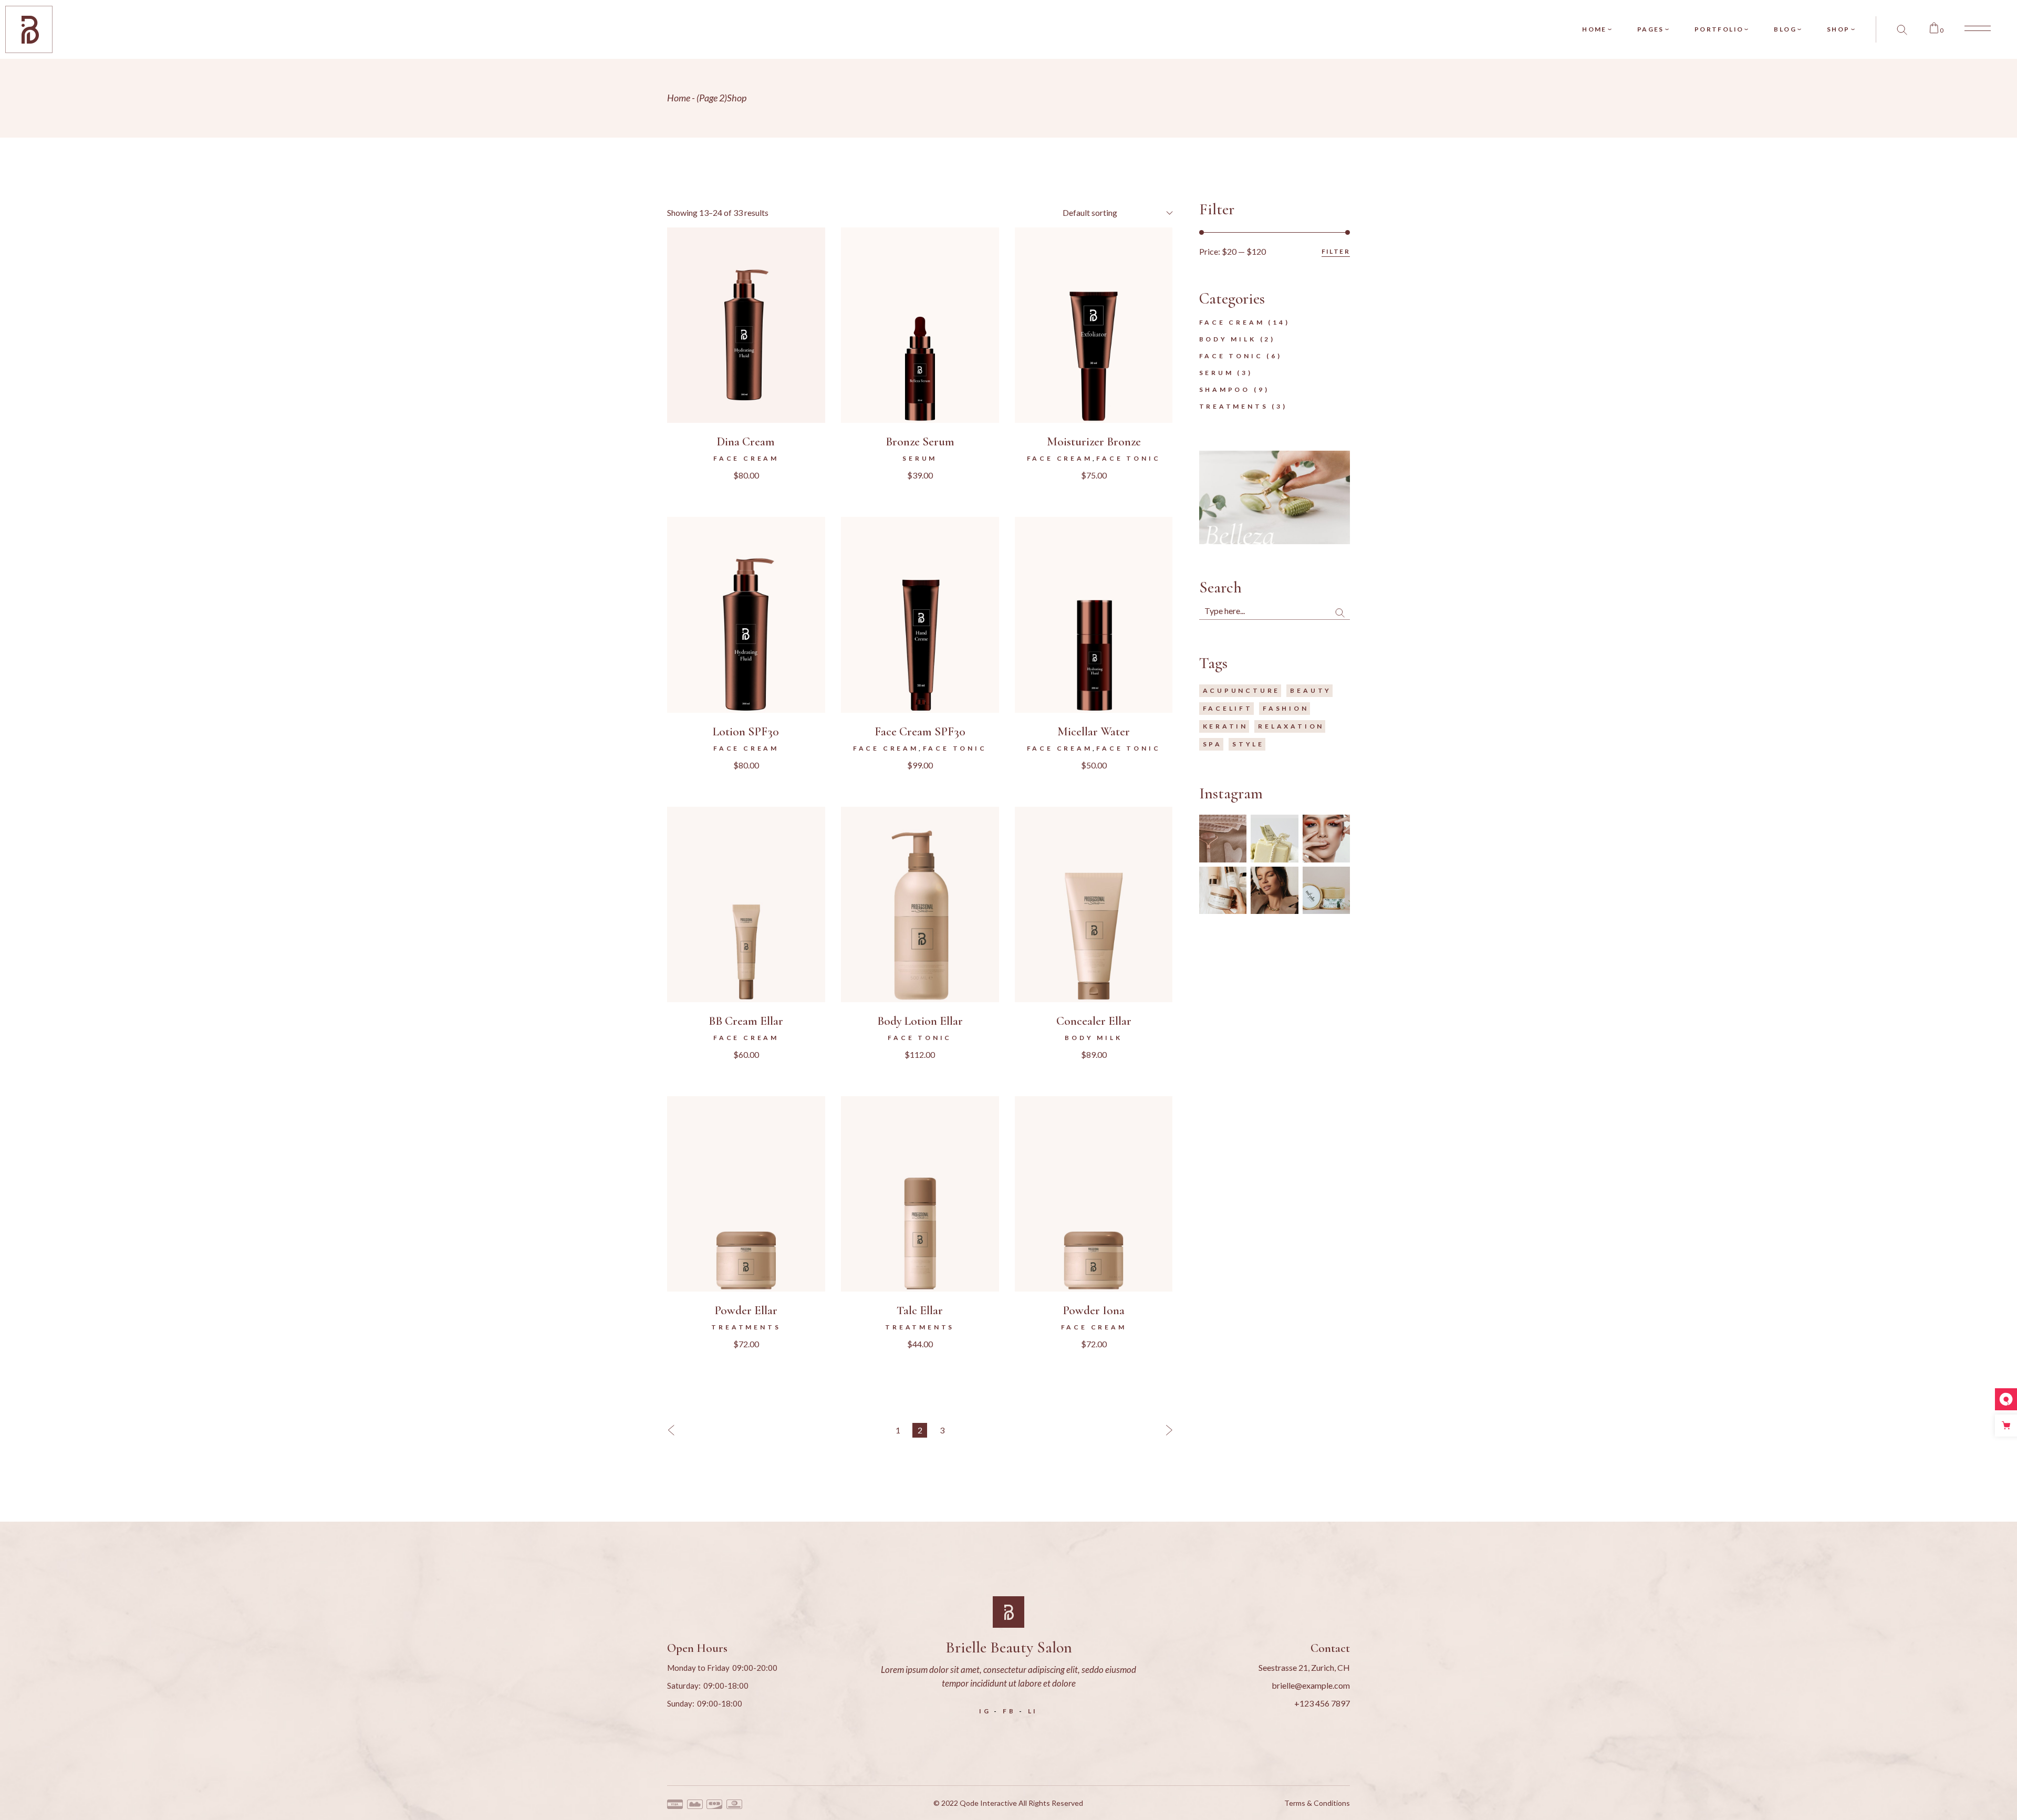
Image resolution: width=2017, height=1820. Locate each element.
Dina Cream (746, 442)
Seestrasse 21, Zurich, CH (1304, 1667)
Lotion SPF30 (746, 732)
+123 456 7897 (1322, 1703)
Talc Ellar (920, 1311)
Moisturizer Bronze (1094, 442)
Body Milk (1093, 1038)
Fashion (1286, 708)
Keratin (1226, 726)
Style (1248, 744)
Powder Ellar (746, 1311)
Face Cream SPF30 (920, 732)
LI (1033, 1711)
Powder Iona (1094, 1311)
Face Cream (746, 458)
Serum (920, 458)
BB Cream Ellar (746, 1021)
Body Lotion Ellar (920, 1021)
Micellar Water (1094, 732)
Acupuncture (1242, 690)
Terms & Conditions (1317, 1803)
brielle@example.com (1311, 1685)
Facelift (1228, 708)
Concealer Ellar (1094, 1021)
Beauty (1311, 690)
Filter (1336, 251)
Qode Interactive (988, 1803)
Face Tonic (1128, 458)
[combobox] (1115, 213)
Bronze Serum (920, 442)
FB (1009, 1711)
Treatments (746, 1327)
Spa (1213, 744)
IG (985, 1711)
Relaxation (1291, 726)
